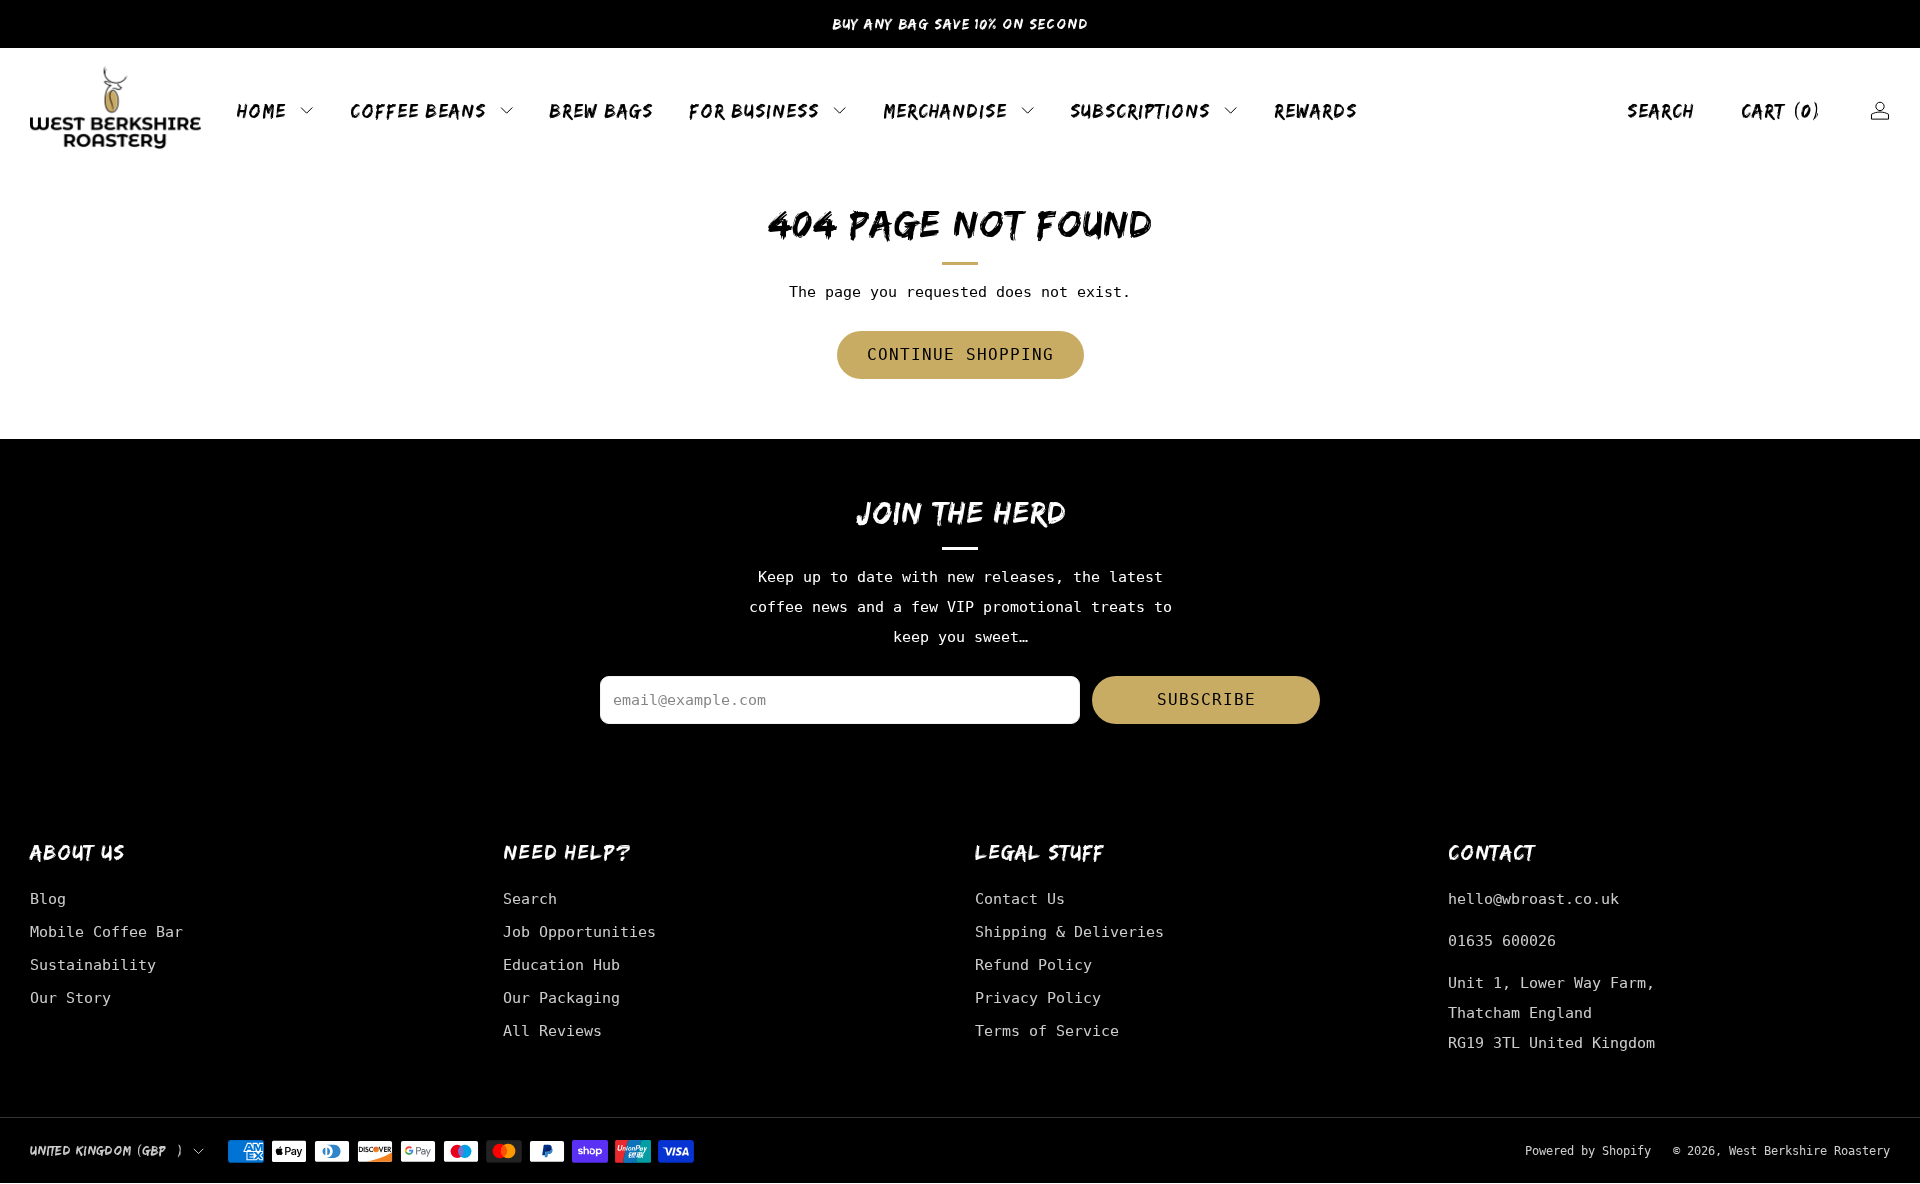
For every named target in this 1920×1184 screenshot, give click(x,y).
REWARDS (1315, 110)
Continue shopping (960, 354)
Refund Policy (1033, 964)
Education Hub (561, 964)
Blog (48, 898)
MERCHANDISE (945, 110)
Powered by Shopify (1588, 1151)
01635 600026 (1502, 940)
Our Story (70, 997)
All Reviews (552, 1030)
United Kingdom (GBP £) (107, 1150)
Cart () (1782, 110)
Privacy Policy (1038, 997)
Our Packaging (561, 997)
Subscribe (1206, 699)
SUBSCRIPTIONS (1140, 110)
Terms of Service (1047, 1030)
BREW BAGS (601, 110)
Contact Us (1020, 898)
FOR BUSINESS (754, 110)
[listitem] (960, 24)
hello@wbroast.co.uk (1533, 898)
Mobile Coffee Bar (106, 931)
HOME (261, 110)
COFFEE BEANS (418, 110)
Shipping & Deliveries (1069, 931)
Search (1660, 110)
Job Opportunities (579, 931)
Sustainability (93, 964)
